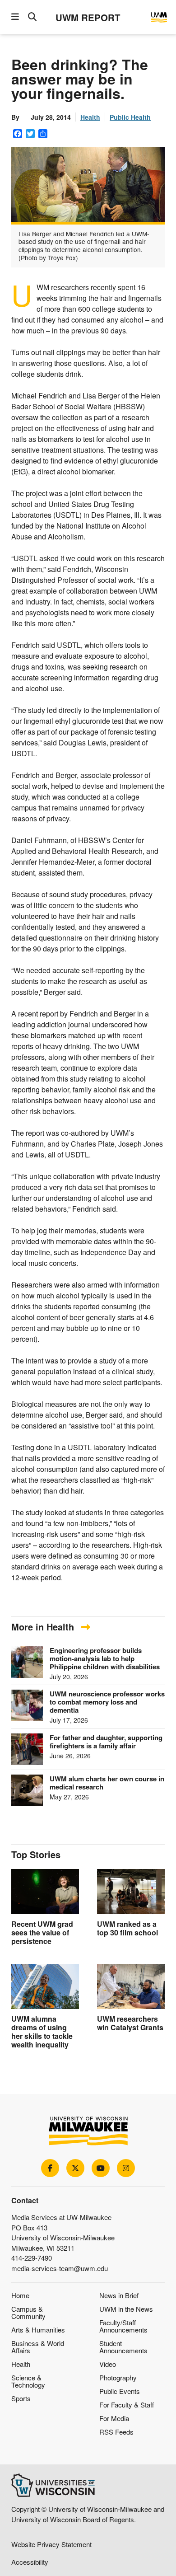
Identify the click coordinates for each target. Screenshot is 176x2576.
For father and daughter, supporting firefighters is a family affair (106, 1742)
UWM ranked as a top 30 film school (127, 1928)
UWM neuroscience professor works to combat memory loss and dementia (107, 1702)
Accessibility (30, 2562)
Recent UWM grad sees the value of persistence (42, 1932)
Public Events (120, 2391)
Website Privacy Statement (51, 2544)
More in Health (44, 1627)
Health (90, 117)
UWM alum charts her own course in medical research (107, 1783)
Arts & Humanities (38, 2330)
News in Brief (119, 2295)
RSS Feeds (116, 2432)
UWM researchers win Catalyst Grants (130, 2023)
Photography (118, 2377)
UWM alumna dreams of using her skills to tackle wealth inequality (42, 2032)
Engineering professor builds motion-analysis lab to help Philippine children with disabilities (105, 1658)
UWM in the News (126, 2309)
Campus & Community (28, 2312)
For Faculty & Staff (127, 2405)
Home (20, 2295)
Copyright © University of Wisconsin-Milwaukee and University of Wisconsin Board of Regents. (88, 2514)
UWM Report (88, 17)
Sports (21, 2398)
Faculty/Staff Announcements (123, 2326)
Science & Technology (28, 2381)
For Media (114, 2418)
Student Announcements (123, 2347)
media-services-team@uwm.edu (60, 2268)
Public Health (130, 117)
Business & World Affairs (38, 2347)
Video (108, 2364)
